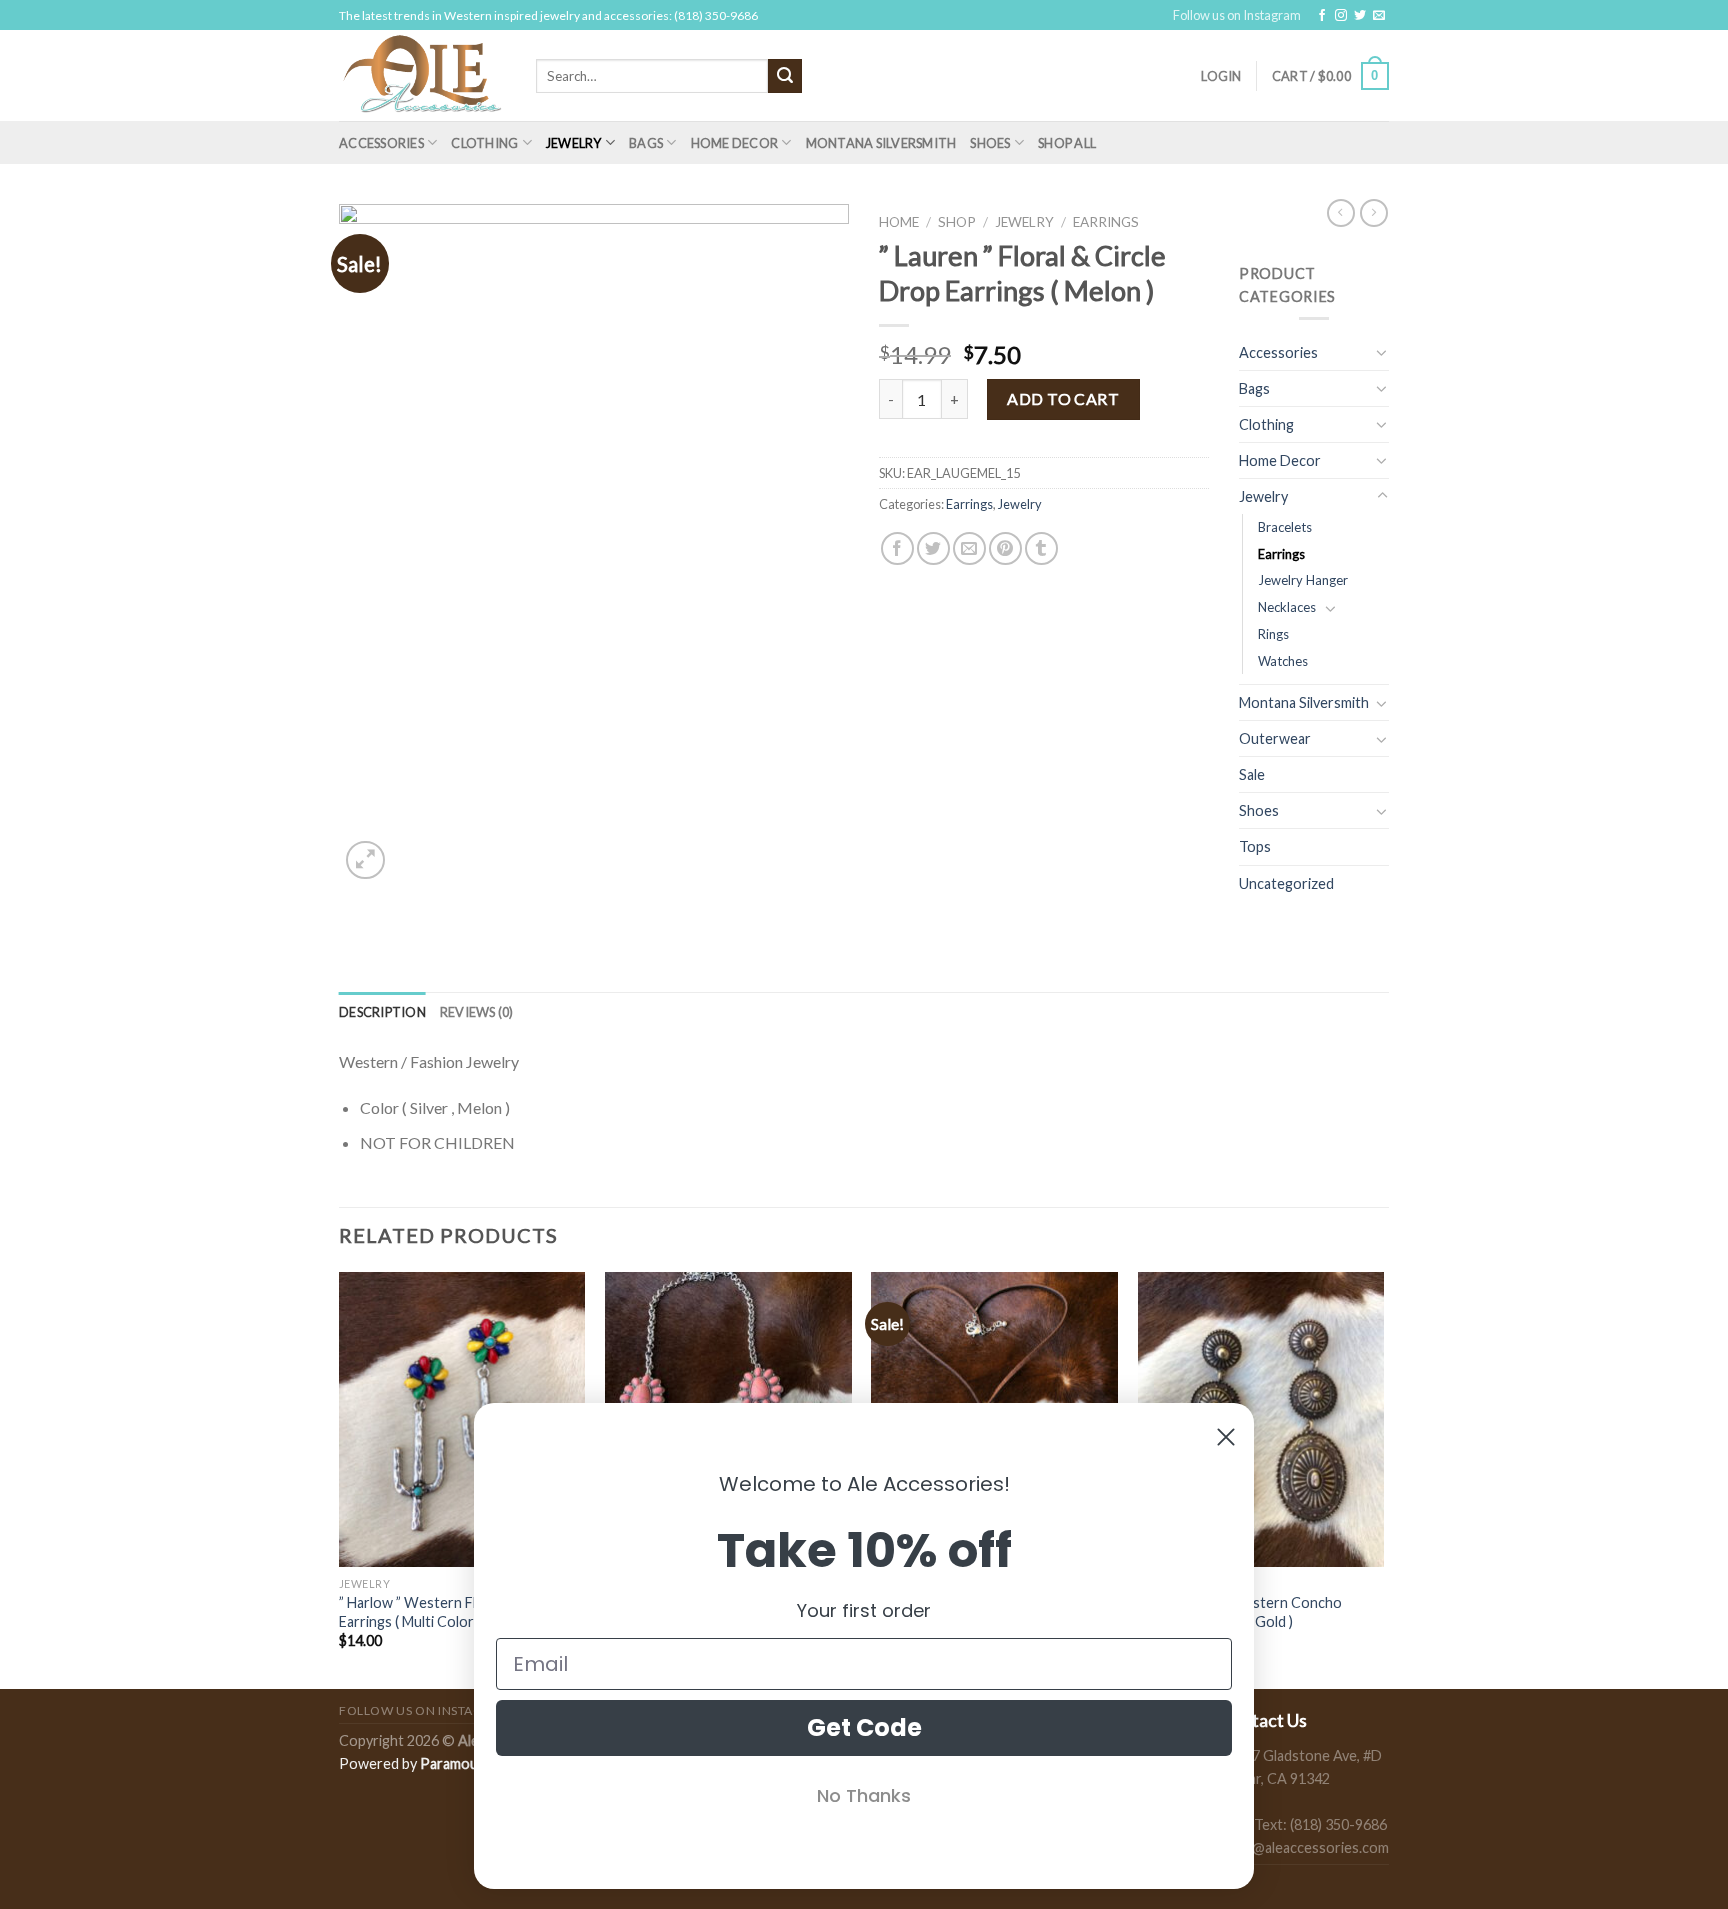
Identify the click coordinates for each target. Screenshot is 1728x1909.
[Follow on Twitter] (1360, 16)
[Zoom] (365, 860)
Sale (1252, 774)
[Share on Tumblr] (1041, 548)
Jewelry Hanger (1303, 580)
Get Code (864, 1727)
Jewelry (574, 143)
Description (382, 1012)
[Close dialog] (1226, 1437)
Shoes (990, 143)
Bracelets (1285, 527)
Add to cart (1063, 398)
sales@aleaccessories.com (1304, 1847)
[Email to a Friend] (969, 548)
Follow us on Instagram (1237, 15)
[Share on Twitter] (933, 548)
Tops (1255, 846)
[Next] (1383, 1478)
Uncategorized (1286, 883)
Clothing (484, 143)
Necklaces (1287, 607)
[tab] (382, 1012)
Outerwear (1275, 738)
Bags (646, 143)
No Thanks (864, 1795)
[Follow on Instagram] (1341, 16)
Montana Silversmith (881, 143)
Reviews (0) (477, 1012)
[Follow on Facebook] (1322, 16)
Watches (1283, 661)
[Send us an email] (1379, 16)
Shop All (1067, 143)
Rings (1273, 634)
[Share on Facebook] (897, 548)
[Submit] (785, 76)
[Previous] (340, 1478)
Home (899, 222)
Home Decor (735, 143)
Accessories (381, 143)
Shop (957, 222)
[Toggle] (1382, 352)
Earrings (1106, 222)
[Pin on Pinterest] (1005, 548)
